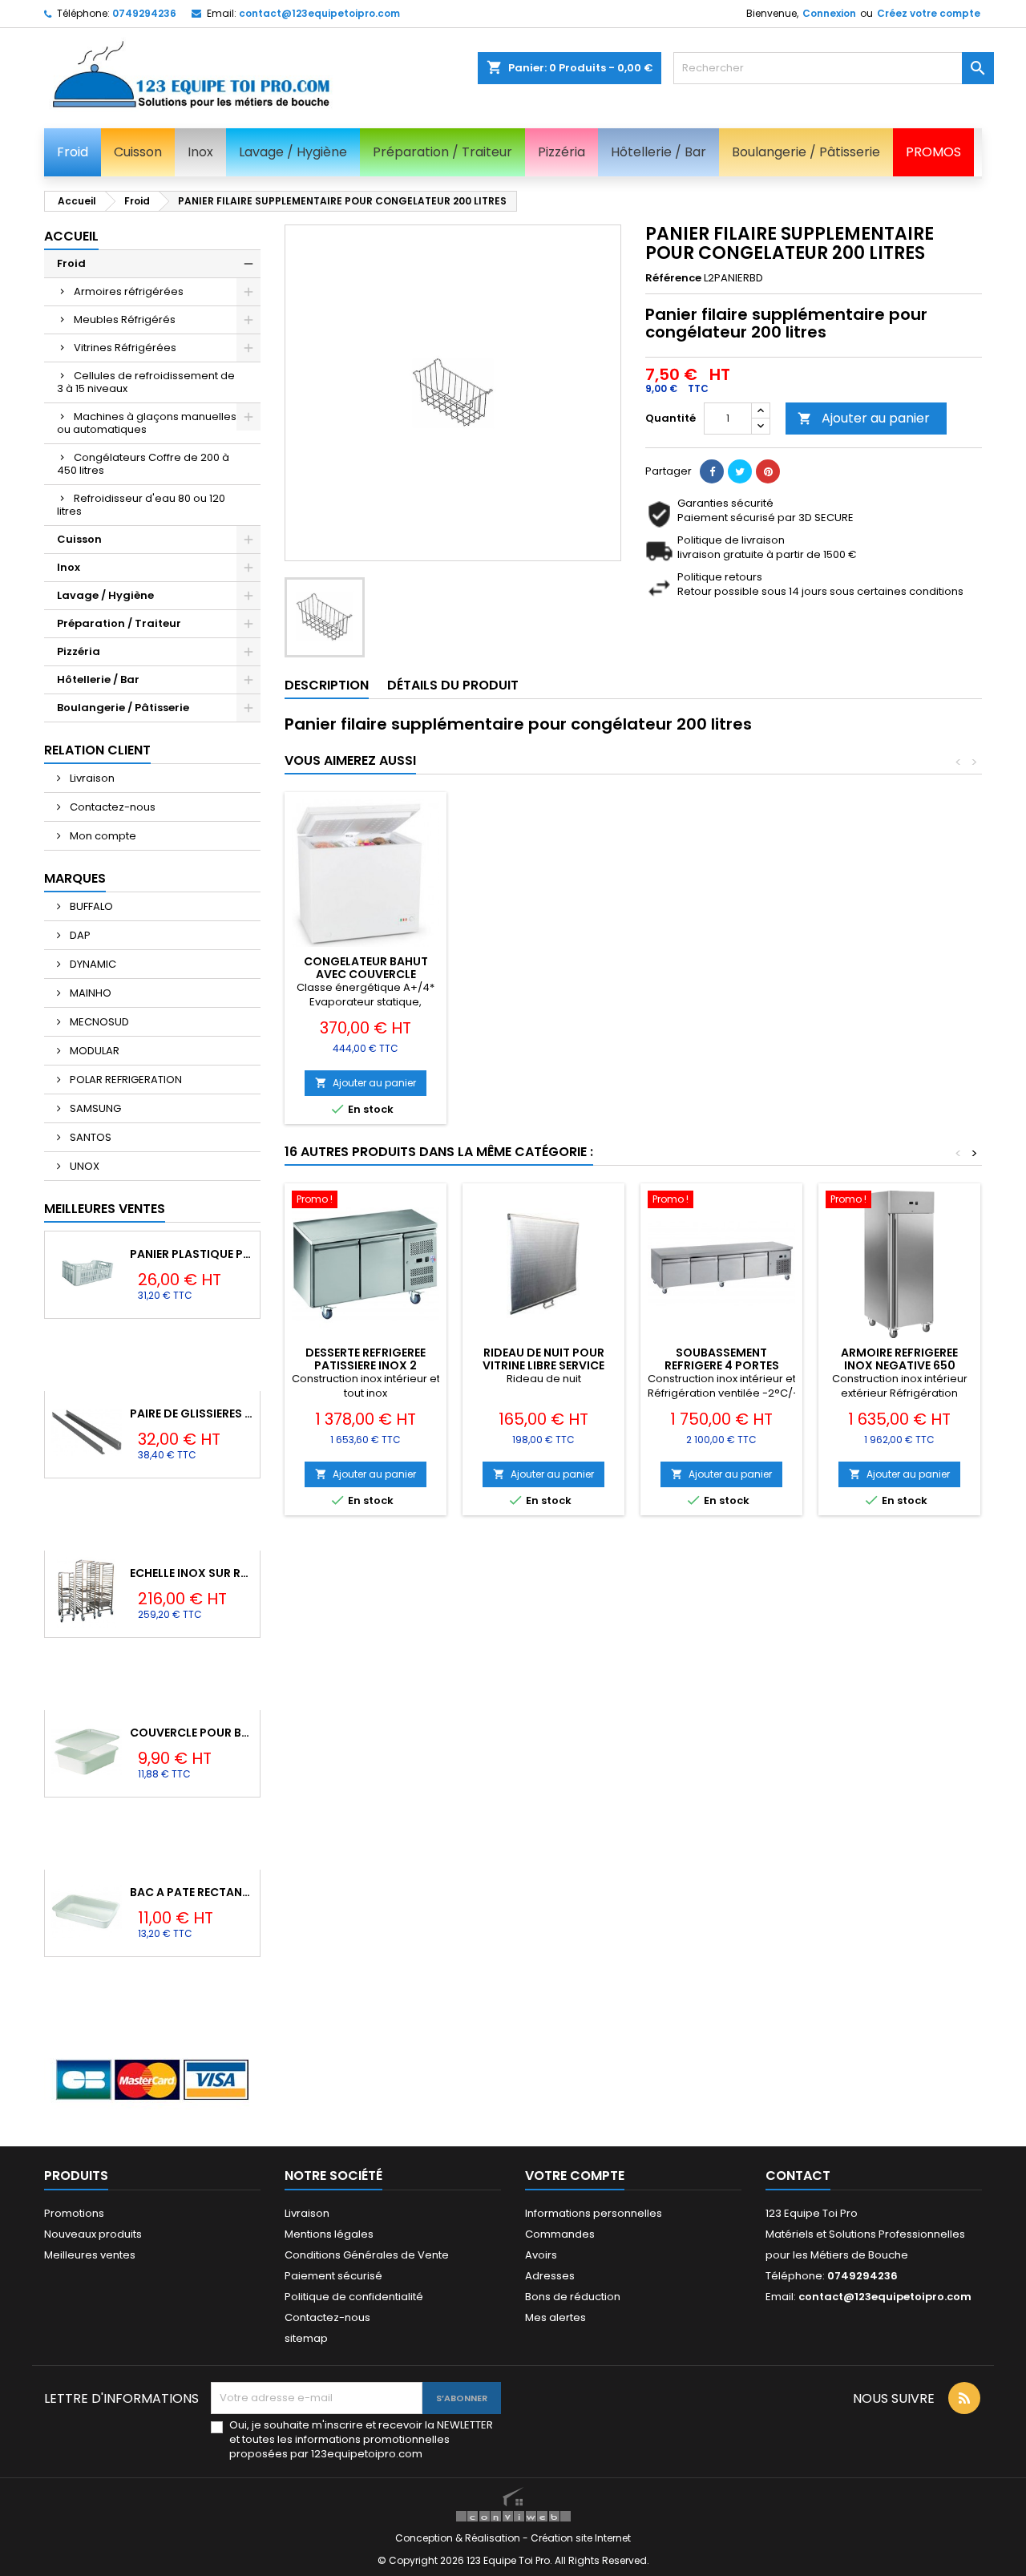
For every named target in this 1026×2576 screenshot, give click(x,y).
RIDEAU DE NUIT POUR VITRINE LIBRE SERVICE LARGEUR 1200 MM (543, 1365)
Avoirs (541, 2255)
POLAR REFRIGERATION (125, 1080)
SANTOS (89, 1137)
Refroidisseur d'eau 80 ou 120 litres (141, 505)
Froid (71, 263)
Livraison (91, 778)
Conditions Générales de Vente (367, 2255)
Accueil (71, 236)
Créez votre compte (929, 13)
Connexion (829, 13)
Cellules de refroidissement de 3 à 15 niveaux (146, 382)
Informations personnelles (594, 2213)
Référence (673, 278)
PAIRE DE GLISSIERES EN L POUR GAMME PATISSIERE (192, 1413)
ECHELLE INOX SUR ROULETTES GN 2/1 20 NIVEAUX (192, 1573)
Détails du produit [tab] (453, 685)
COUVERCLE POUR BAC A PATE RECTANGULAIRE (192, 1733)
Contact (798, 2176)
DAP (79, 935)
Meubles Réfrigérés (125, 319)
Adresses (550, 2276)
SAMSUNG (94, 1108)
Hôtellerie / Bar (98, 679)
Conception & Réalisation (459, 2538)
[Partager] (712, 471)
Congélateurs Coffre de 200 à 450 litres (143, 464)
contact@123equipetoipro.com (319, 13)
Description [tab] (327, 685)
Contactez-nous (111, 807)
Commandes (560, 2234)
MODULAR (93, 1051)
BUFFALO (90, 906)
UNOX (83, 1166)
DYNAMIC (92, 964)
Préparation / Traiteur (119, 623)
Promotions (74, 2213)
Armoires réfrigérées (129, 291)
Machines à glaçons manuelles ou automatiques (147, 423)
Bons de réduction (573, 2297)
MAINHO (89, 993)
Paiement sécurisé (333, 2276)
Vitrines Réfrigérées (125, 348)
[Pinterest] (768, 471)
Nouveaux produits (93, 2234)
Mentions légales (329, 2234)
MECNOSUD (98, 1022)
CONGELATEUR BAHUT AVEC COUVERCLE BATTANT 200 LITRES (366, 974)
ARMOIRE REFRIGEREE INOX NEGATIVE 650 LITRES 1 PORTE (899, 1365)
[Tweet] (740, 471)
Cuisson (79, 539)
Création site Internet (581, 2538)
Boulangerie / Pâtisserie (123, 708)
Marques (75, 878)
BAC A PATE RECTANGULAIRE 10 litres (192, 1892)
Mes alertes (555, 2317)
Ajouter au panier (864, 418)
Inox (69, 567)
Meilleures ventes (90, 2255)
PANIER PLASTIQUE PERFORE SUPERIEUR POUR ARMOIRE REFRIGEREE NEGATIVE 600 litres (192, 1254)
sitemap (306, 2338)
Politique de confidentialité (354, 2297)
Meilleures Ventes (105, 1209)
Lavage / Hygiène (105, 595)
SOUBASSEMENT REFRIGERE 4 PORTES (722, 1359)
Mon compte (102, 836)
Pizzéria (79, 651)
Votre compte (575, 2176)
